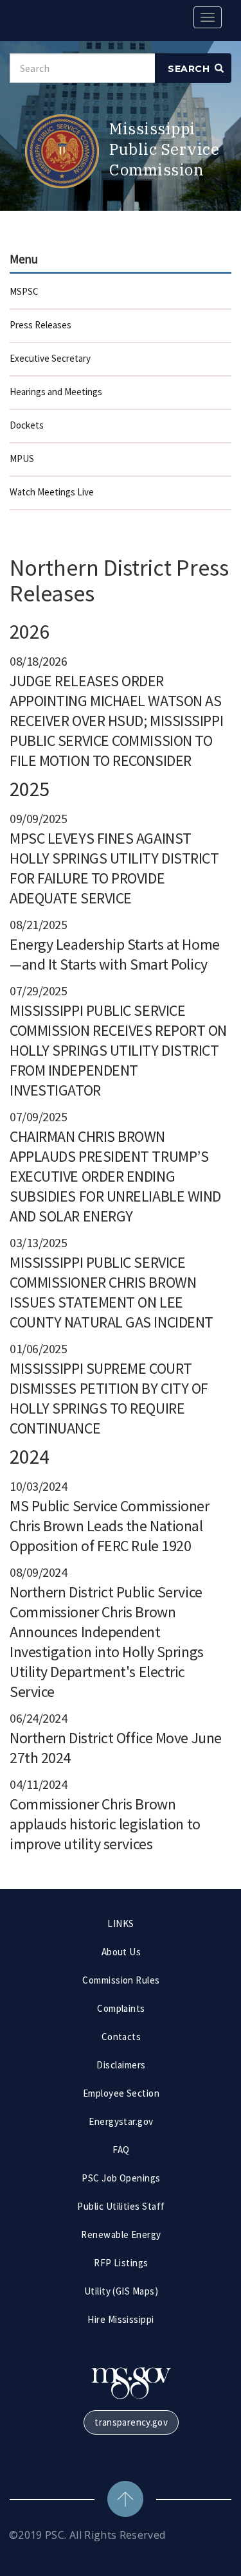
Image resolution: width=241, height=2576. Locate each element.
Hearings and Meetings (56, 392)
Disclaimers (121, 2065)
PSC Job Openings (121, 2178)
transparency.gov (131, 2422)
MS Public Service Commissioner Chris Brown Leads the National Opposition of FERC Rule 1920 (110, 1526)
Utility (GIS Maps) (121, 2291)
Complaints (121, 2008)
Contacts (121, 2037)
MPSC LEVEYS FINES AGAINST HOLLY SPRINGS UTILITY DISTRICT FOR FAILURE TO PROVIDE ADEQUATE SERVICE (114, 868)
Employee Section (121, 2093)
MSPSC (24, 291)
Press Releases (40, 325)
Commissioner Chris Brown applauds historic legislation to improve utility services (105, 1824)
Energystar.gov (121, 2121)
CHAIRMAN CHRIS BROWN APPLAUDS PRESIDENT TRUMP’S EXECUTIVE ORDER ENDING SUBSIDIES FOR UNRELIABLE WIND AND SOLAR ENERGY (115, 1176)
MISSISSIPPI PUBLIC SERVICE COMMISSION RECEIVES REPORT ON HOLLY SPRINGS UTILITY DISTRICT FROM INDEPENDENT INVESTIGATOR (118, 1050)
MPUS (22, 458)
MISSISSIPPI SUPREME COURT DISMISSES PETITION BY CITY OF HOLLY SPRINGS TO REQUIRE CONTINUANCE (109, 1398)
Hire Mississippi (121, 2319)
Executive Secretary (50, 358)
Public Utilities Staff (121, 2206)
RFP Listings (121, 2263)
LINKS (121, 1923)
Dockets (27, 425)
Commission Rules (121, 1980)
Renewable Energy (121, 2234)
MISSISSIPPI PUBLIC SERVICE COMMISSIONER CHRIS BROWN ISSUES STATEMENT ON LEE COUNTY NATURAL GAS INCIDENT (112, 1292)
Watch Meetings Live (52, 492)
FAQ (121, 2150)
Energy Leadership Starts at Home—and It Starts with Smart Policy (115, 954)
